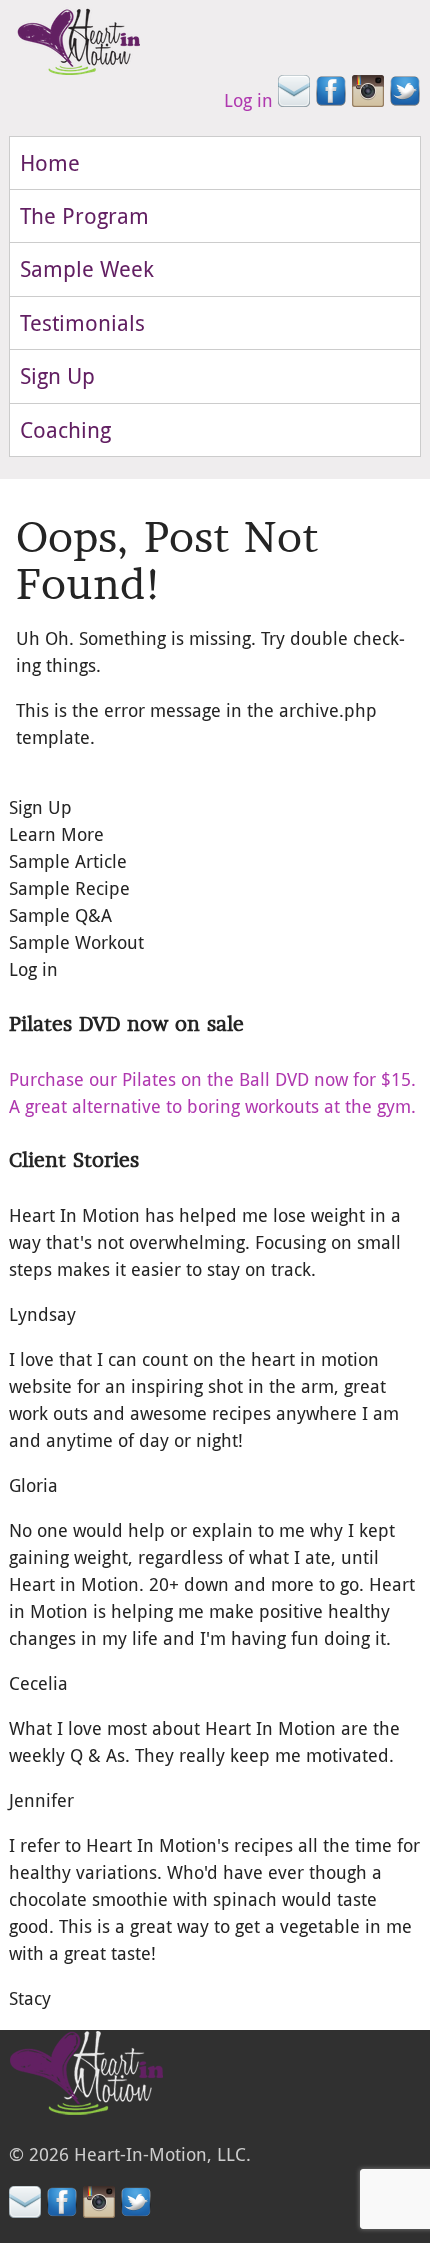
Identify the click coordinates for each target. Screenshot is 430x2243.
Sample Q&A (60, 915)
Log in (248, 100)
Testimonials (82, 322)
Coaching (65, 429)
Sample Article (68, 861)
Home (50, 162)
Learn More (56, 834)
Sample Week (87, 268)
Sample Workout (76, 942)
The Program (84, 215)
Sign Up (57, 375)
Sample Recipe (69, 888)
